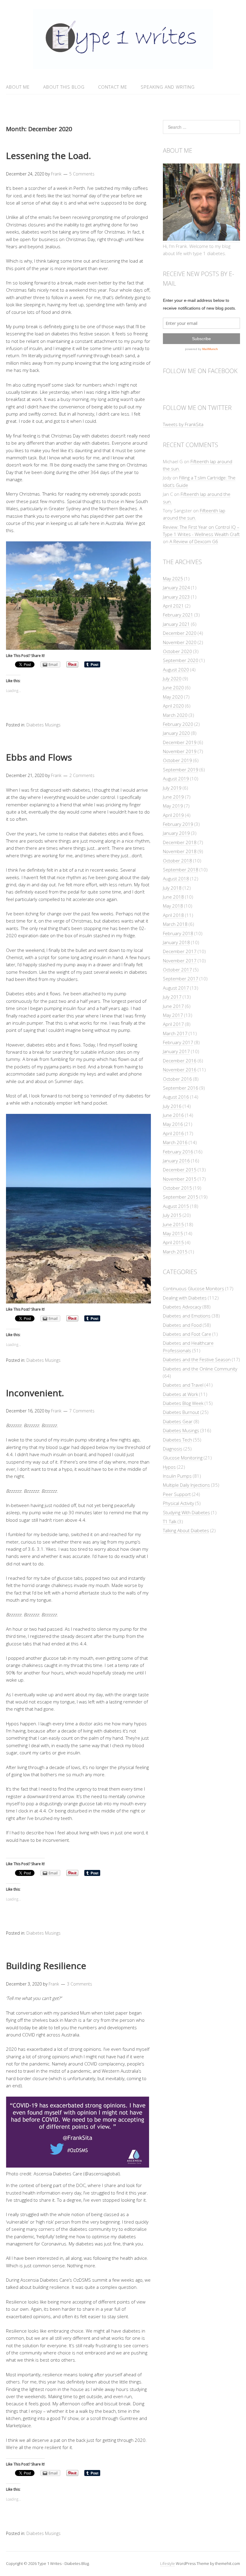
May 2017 (173, 1015)
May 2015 (173, 1233)
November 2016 (180, 1070)
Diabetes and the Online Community (200, 1369)
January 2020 (176, 733)
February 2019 (178, 824)
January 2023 (176, 597)
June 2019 (173, 797)
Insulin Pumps (177, 1476)
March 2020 (175, 715)
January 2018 (176, 942)
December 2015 (180, 1170)
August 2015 (176, 1206)
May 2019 (173, 806)
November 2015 (180, 1179)
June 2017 (173, 1006)
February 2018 (178, 933)
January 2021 (176, 624)
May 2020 (173, 697)
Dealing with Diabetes (185, 1298)
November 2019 (180, 751)
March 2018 (175, 924)
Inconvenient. (35, 1393)
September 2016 (181, 1088)
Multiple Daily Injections (186, 1485)
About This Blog (64, 87)
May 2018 (173, 906)
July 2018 (172, 888)
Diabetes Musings (43, 725)
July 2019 (172, 788)
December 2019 (180, 742)
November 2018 (180, 851)
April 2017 (173, 1024)
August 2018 (176, 879)
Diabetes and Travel (183, 1385)
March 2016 (175, 1142)
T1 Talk (170, 1521)
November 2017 (180, 961)
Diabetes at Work (180, 1394)
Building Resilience (46, 1966)
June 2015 (173, 1224)
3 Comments (79, 1984)
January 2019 (176, 833)
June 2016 (173, 1115)
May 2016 (173, 1124)
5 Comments (82, 174)
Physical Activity (178, 1503)
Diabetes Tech (177, 1440)
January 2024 (176, 587)
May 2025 (173, 578)
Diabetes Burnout (181, 1412)
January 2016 (176, 1161)
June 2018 (173, 897)
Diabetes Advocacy (182, 1307)
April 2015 (173, 1242)
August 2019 (176, 779)
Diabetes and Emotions (187, 1316)
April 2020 (173, 706)
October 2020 (177, 651)
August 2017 (176, 988)
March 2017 (175, 1033)
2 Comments (82, 775)
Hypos (169, 1467)
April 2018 (173, 915)
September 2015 (181, 1197)
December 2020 (180, 633)
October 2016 (177, 1079)
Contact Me (113, 87)
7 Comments (82, 1411)
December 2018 (180, 842)
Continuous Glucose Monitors (193, 1288)
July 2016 (172, 1106)
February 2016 (178, 1152)
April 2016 (173, 1133)
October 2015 (177, 1188)
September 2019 (181, 770)
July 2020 (172, 679)
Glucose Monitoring (183, 1458)
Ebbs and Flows (39, 757)
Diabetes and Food (182, 1325)
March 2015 (175, 1252)
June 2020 (173, 687)
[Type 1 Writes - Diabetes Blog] (123, 65)
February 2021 (178, 615)
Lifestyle (168, 2563)
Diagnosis (173, 1449)
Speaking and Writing (168, 87)
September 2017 (181, 979)
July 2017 (172, 997)
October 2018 (177, 861)
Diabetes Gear (178, 1421)
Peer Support (177, 1494)
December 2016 (180, 1061)
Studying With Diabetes (186, 1512)
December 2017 (180, 951)
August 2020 (176, 670)
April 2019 (173, 815)
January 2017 (176, 1051)
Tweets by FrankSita (183, 424)
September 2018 (181, 870)
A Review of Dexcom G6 (194, 541)
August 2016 (176, 1097)
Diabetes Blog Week (183, 1403)
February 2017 (178, 1042)
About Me (18, 87)
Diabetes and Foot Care (187, 1334)
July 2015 (172, 1215)
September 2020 (181, 660)
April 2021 (173, 606)
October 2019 (177, 760)
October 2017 (177, 970)
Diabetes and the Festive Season (197, 1359)
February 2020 (178, 724)
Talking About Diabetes (186, 1530)
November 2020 (180, 642)
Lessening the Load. (48, 156)
